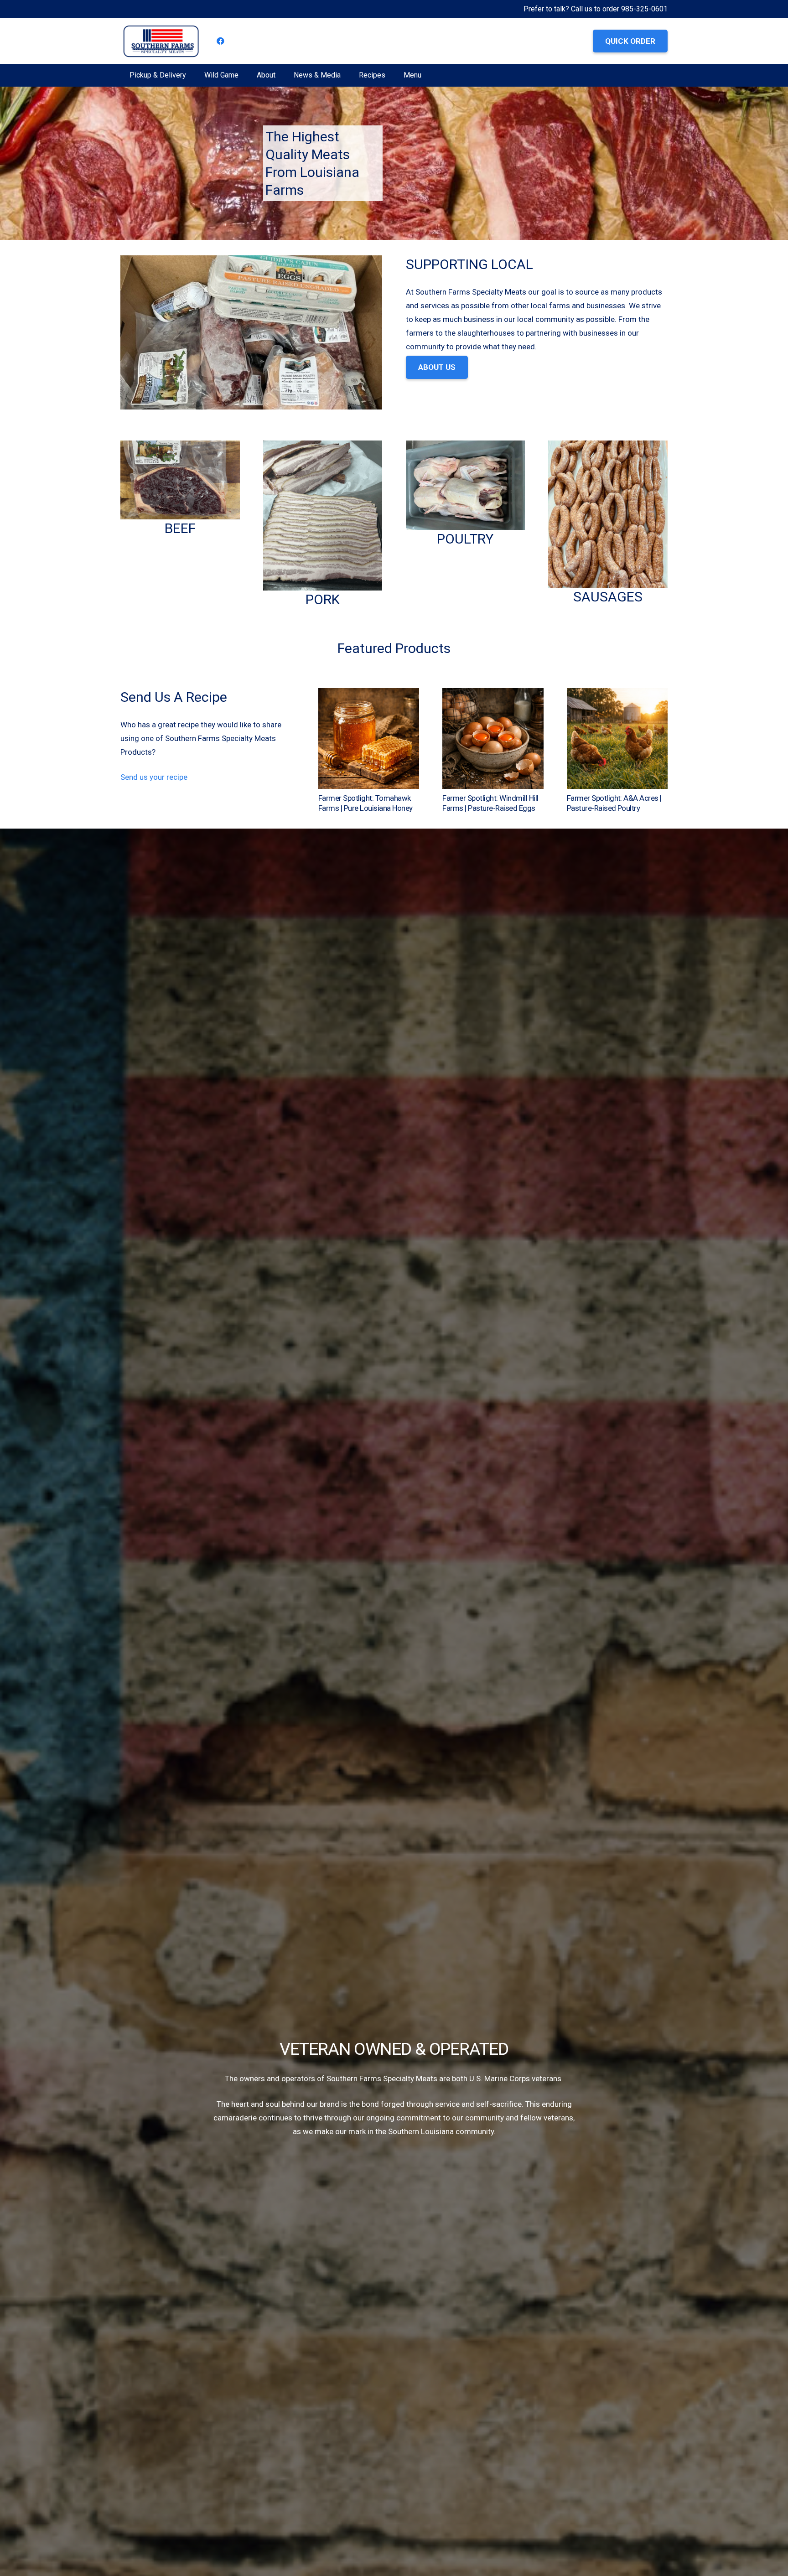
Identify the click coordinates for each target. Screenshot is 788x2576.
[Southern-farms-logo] (161, 41)
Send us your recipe (154, 777)
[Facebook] (221, 41)
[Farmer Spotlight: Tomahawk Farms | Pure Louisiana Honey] (369, 695)
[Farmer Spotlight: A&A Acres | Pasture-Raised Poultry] (617, 695)
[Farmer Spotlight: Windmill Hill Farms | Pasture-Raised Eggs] (493, 695)
